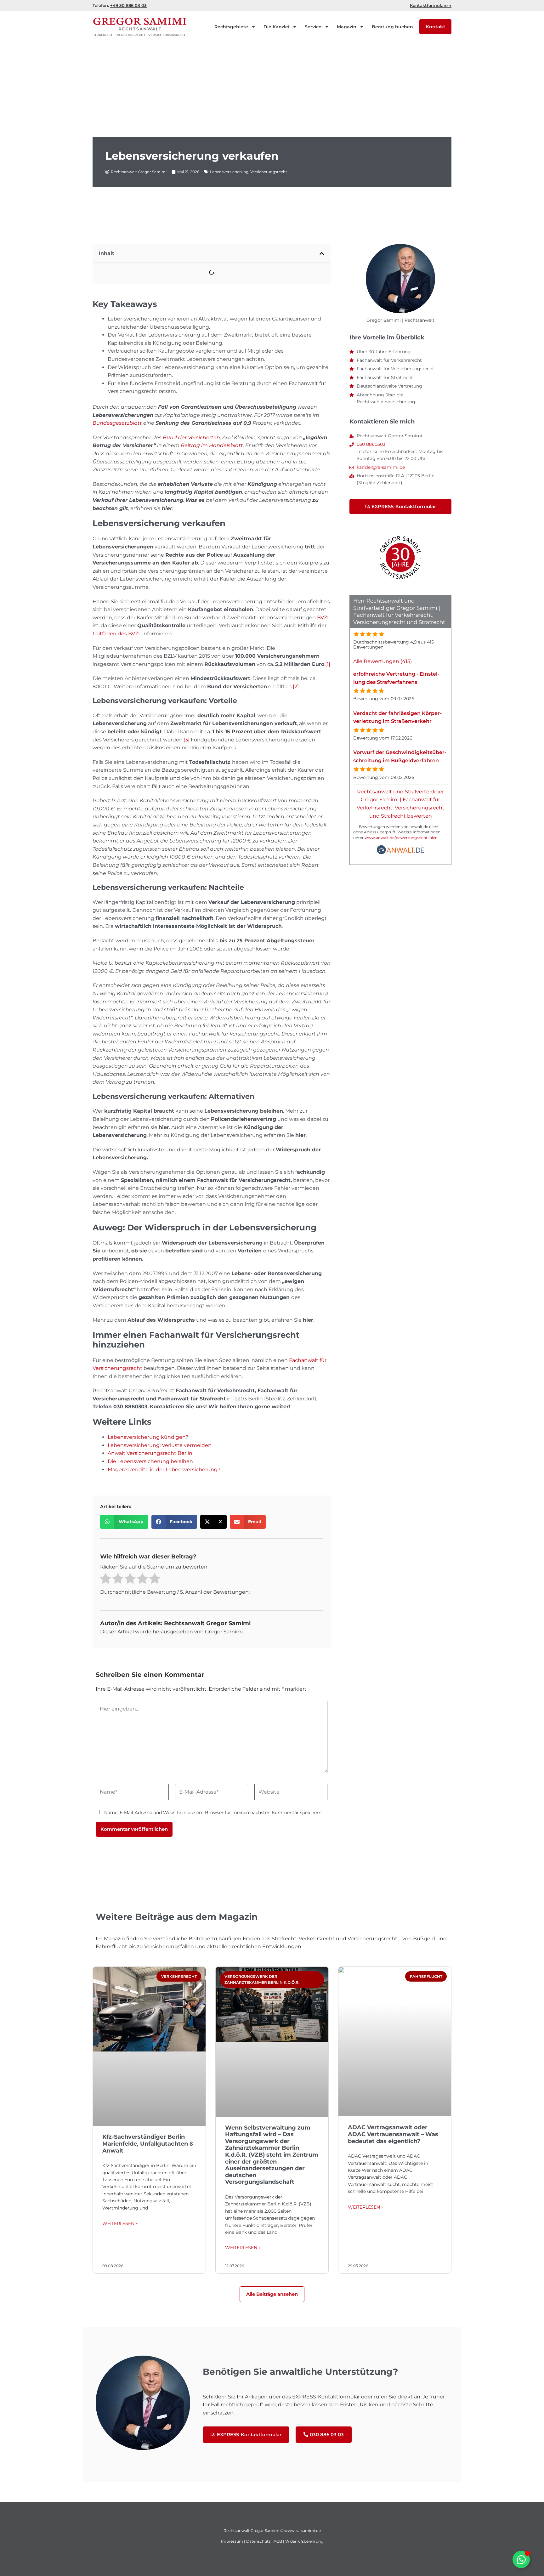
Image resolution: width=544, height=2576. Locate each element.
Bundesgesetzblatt (117, 423)
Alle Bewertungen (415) (382, 661)
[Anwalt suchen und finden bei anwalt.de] (400, 853)
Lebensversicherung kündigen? (148, 1437)
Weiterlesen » (120, 2223)
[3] (187, 740)
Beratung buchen (392, 27)
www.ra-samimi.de (303, 2531)
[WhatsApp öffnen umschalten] (521, 2559)
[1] (328, 664)
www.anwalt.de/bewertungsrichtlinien (401, 838)
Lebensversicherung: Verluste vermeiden (160, 1445)
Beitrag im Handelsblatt (212, 445)
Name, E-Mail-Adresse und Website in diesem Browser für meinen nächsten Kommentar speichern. (213, 1813)
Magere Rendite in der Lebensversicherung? (164, 1470)
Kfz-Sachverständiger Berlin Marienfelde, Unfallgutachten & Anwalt (148, 2144)
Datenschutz (258, 2541)
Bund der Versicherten (191, 437)
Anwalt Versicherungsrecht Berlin (150, 1453)
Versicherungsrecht (269, 172)
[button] (322, 253)
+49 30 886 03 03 (128, 5)
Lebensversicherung (229, 172)
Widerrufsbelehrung (304, 2541)
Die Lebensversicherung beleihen (150, 1461)
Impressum (232, 2541)
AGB (278, 2541)
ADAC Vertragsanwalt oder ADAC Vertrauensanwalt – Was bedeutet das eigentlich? (393, 2134)
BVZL (323, 618)
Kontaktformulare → (431, 5)
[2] (296, 687)
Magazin (347, 27)
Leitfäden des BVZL (117, 634)
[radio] (106, 1580)
